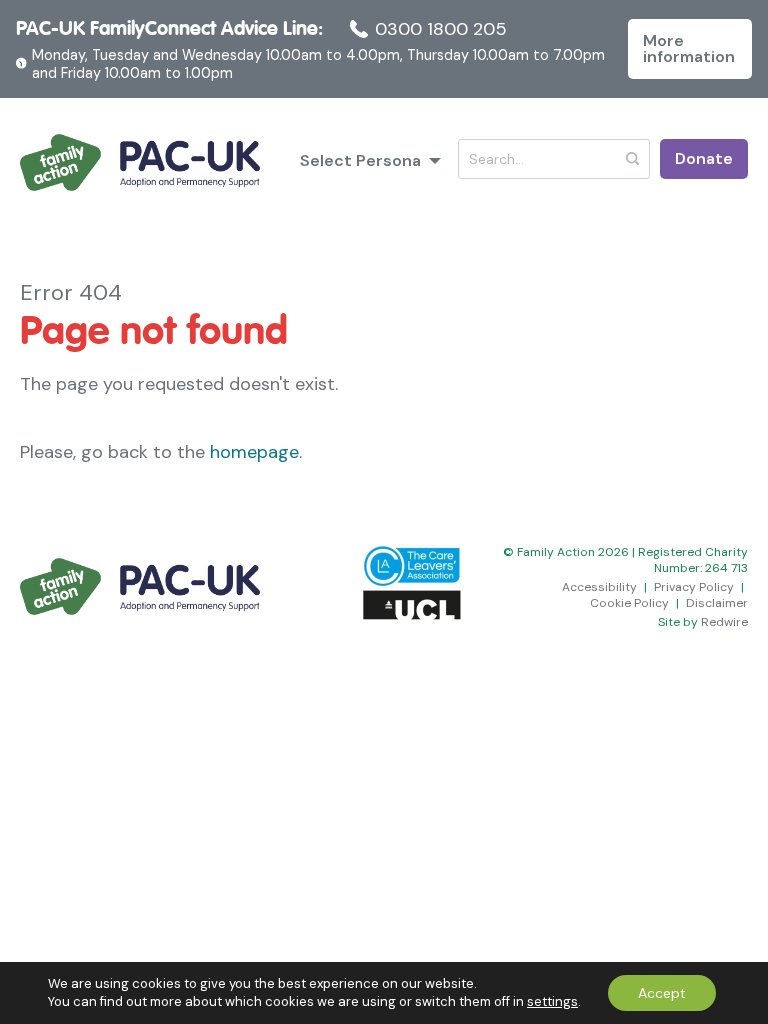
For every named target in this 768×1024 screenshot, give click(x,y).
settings (552, 1001)
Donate (704, 158)
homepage (254, 452)
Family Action (140, 163)
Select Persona (360, 160)
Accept (662, 993)
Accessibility (599, 587)
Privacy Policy (694, 587)
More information (689, 48)
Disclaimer (717, 603)
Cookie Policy (629, 603)
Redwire (724, 622)
